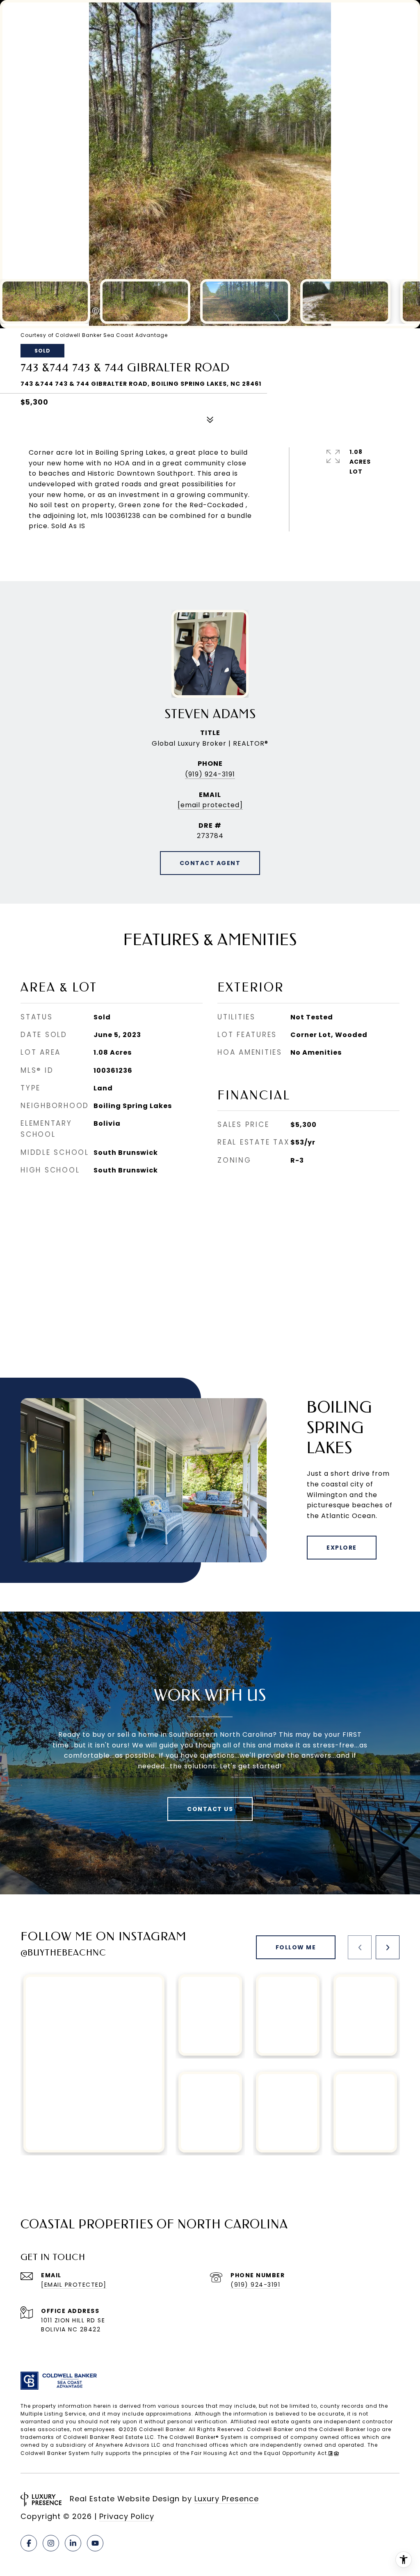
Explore (342, 1548)
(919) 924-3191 (210, 774)
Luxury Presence (227, 2499)
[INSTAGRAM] (51, 2543)
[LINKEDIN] (73, 2543)
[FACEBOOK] (29, 2543)
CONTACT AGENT (210, 863)
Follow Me (296, 1947)
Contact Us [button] (210, 1809)
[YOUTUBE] (95, 2543)
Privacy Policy (127, 2516)
